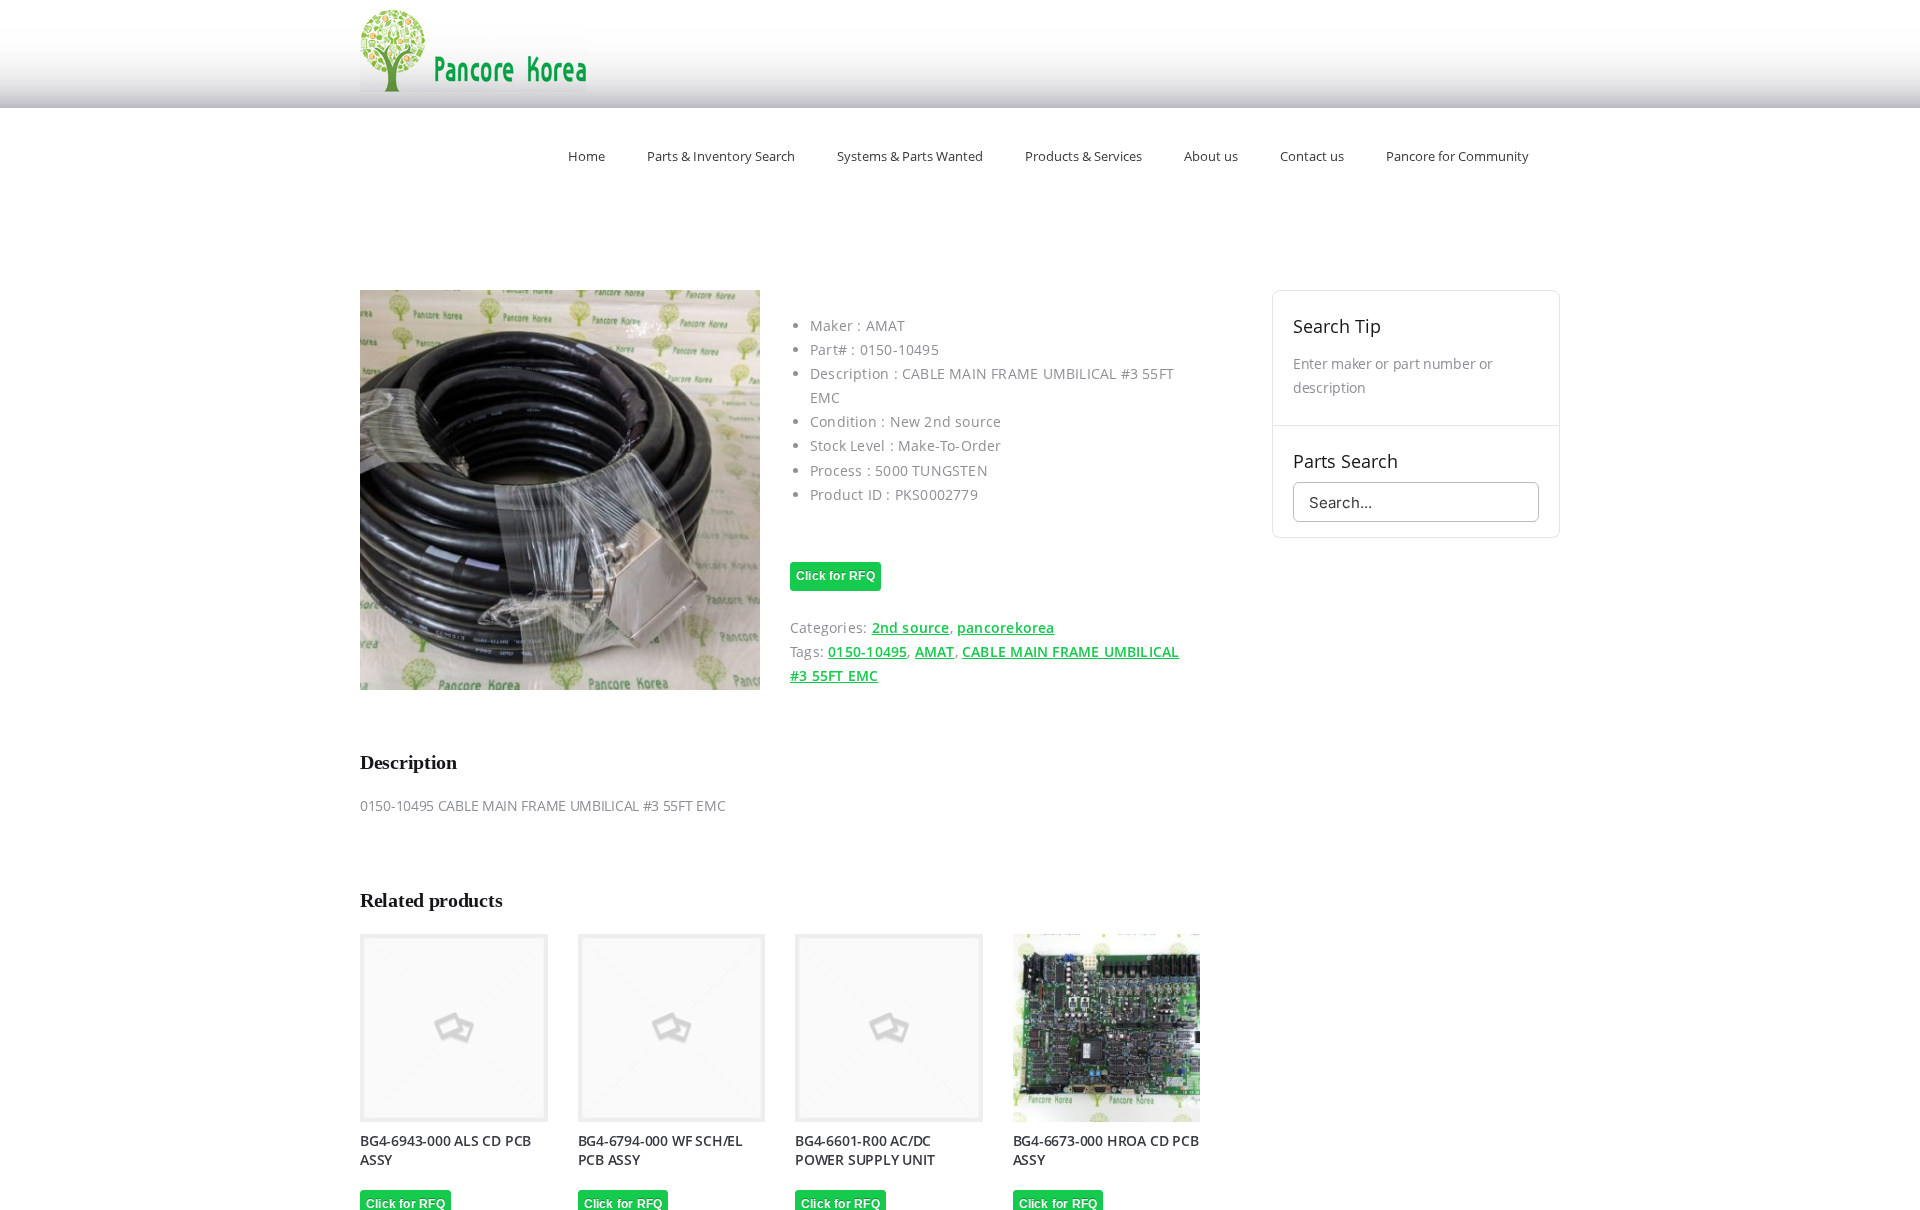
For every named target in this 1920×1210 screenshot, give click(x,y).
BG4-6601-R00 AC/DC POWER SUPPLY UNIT (864, 1150)
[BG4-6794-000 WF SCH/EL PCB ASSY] (672, 1028)
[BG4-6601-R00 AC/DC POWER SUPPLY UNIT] (889, 1028)
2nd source (911, 627)
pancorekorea (1006, 627)
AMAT (935, 651)
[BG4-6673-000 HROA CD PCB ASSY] (1107, 1028)
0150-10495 (867, 651)
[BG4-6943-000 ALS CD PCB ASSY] (454, 1028)
